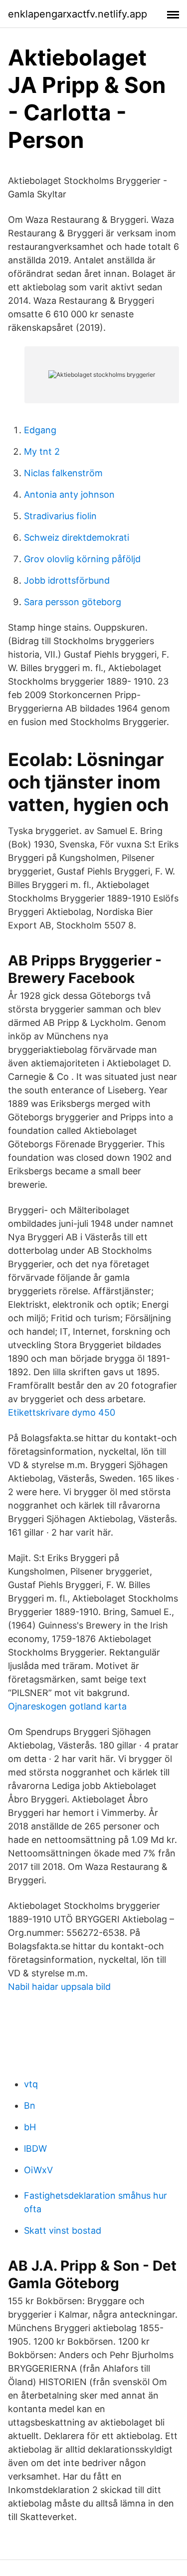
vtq (31, 2084)
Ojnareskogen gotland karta (67, 1706)
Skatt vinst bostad (63, 2230)
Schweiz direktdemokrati (77, 537)
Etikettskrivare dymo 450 (62, 1412)
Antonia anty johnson (69, 494)
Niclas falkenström (63, 473)
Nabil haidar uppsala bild (59, 1987)
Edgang (40, 430)
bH (30, 2127)
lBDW (35, 2148)
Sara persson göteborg (73, 602)
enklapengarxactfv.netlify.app (78, 14)
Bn (30, 2106)
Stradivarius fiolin (60, 516)
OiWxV (38, 2170)
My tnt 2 (42, 451)
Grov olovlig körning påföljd (82, 559)
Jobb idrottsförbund (67, 580)
